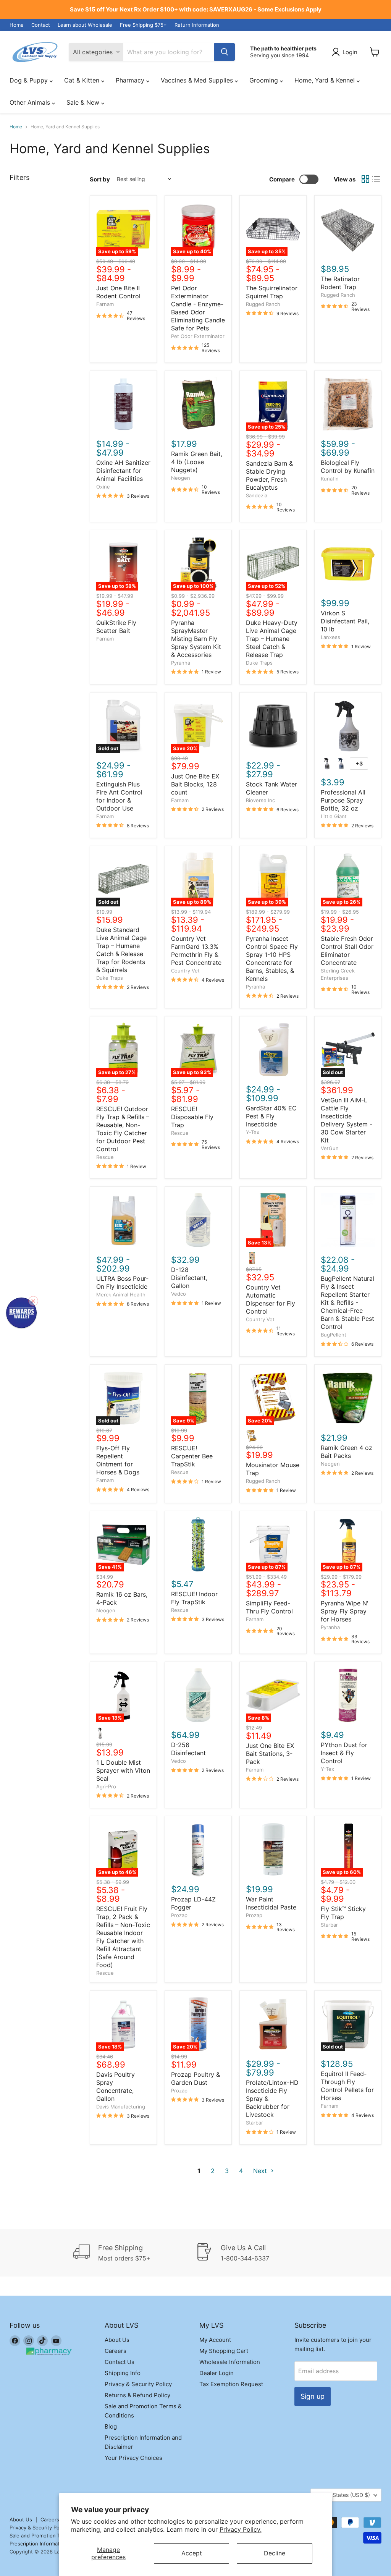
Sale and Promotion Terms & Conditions (57, 2536)
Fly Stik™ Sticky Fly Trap (343, 1913)
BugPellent (334, 1335)
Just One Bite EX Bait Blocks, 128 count (195, 784)
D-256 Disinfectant (188, 1749)
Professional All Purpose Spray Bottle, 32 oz (343, 800)
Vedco (179, 1294)
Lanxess (330, 637)
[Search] (225, 52)
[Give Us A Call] (257, 2253)
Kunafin (330, 479)
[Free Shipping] (134, 2253)
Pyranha (181, 663)
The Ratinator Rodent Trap (340, 283)
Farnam (105, 304)
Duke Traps (259, 663)
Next (261, 2171)
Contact (41, 25)
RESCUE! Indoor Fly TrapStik (194, 1598)
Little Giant (334, 816)
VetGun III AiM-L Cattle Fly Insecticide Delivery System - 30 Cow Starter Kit (347, 1120)
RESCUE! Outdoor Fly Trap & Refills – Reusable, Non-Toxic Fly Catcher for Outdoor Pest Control (123, 1129)
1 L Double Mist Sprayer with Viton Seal (123, 1770)
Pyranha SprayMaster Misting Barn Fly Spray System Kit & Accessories (196, 639)
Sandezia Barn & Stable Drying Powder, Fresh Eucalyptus (269, 475)
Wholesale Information (230, 2362)
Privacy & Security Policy (138, 2384)
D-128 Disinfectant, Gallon (189, 1278)
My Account (215, 2340)
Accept (192, 2553)
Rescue (105, 1157)
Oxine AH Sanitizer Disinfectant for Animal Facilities (123, 471)
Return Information (197, 25)
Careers (116, 2351)
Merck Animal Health (121, 1294)
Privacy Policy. (241, 2529)
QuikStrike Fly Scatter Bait (116, 627)
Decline (275, 2553)
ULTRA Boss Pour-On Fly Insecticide (122, 1282)
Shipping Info (123, 2373)
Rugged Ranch (263, 304)
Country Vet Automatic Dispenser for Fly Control (271, 1299)
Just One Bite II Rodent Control (118, 292)
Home (17, 25)
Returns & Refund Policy (137, 2395)
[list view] (376, 179)
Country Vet (185, 971)
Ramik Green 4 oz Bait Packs (347, 1452)
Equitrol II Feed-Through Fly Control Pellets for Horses (347, 2086)
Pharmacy (131, 80)
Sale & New (84, 102)
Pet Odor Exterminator (198, 336)
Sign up (313, 2396)
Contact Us (120, 2362)
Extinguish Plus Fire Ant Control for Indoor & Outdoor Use (119, 796)
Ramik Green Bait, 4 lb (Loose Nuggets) (197, 462)
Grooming (265, 80)
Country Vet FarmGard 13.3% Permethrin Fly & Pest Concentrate (196, 951)
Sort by (100, 179)
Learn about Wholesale (85, 25)
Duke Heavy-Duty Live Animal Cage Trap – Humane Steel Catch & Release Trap (272, 639)
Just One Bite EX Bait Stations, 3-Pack (270, 1754)
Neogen (181, 478)
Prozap (179, 1915)
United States (342, 2495)
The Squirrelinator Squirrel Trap (272, 292)
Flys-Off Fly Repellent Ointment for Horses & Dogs (118, 1460)
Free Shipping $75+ (143, 25)
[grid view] (365, 179)
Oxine (103, 487)
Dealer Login (217, 2373)
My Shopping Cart (224, 2351)
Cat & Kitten (83, 80)
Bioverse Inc (260, 800)
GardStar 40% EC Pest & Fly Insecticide (271, 1116)
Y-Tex (253, 1132)
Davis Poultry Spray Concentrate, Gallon (116, 2087)
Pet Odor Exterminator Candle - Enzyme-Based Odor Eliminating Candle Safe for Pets (198, 308)
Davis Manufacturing (121, 2107)
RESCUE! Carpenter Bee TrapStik (192, 1456)
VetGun (330, 1148)
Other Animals (31, 102)
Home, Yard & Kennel (326, 80)
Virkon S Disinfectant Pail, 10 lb (345, 621)
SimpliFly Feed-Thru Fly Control (269, 1607)
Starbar (329, 1925)
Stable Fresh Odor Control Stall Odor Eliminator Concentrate (347, 951)
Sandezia (257, 495)
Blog (111, 2426)
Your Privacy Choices (133, 2458)
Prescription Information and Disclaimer (56, 2544)
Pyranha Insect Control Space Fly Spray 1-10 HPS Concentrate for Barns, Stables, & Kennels (272, 959)
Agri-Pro (106, 1786)
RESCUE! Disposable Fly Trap (192, 1117)
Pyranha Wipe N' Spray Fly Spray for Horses (345, 1611)
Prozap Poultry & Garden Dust (195, 2078)
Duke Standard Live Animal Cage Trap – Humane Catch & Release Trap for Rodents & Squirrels (121, 950)
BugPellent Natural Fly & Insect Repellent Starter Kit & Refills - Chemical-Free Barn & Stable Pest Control (347, 1303)
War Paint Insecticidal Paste (271, 1903)
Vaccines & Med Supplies (198, 80)
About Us (117, 2340)
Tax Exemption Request (231, 2384)
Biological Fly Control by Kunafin (348, 467)
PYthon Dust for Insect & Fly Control (344, 1753)
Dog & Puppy (30, 80)
